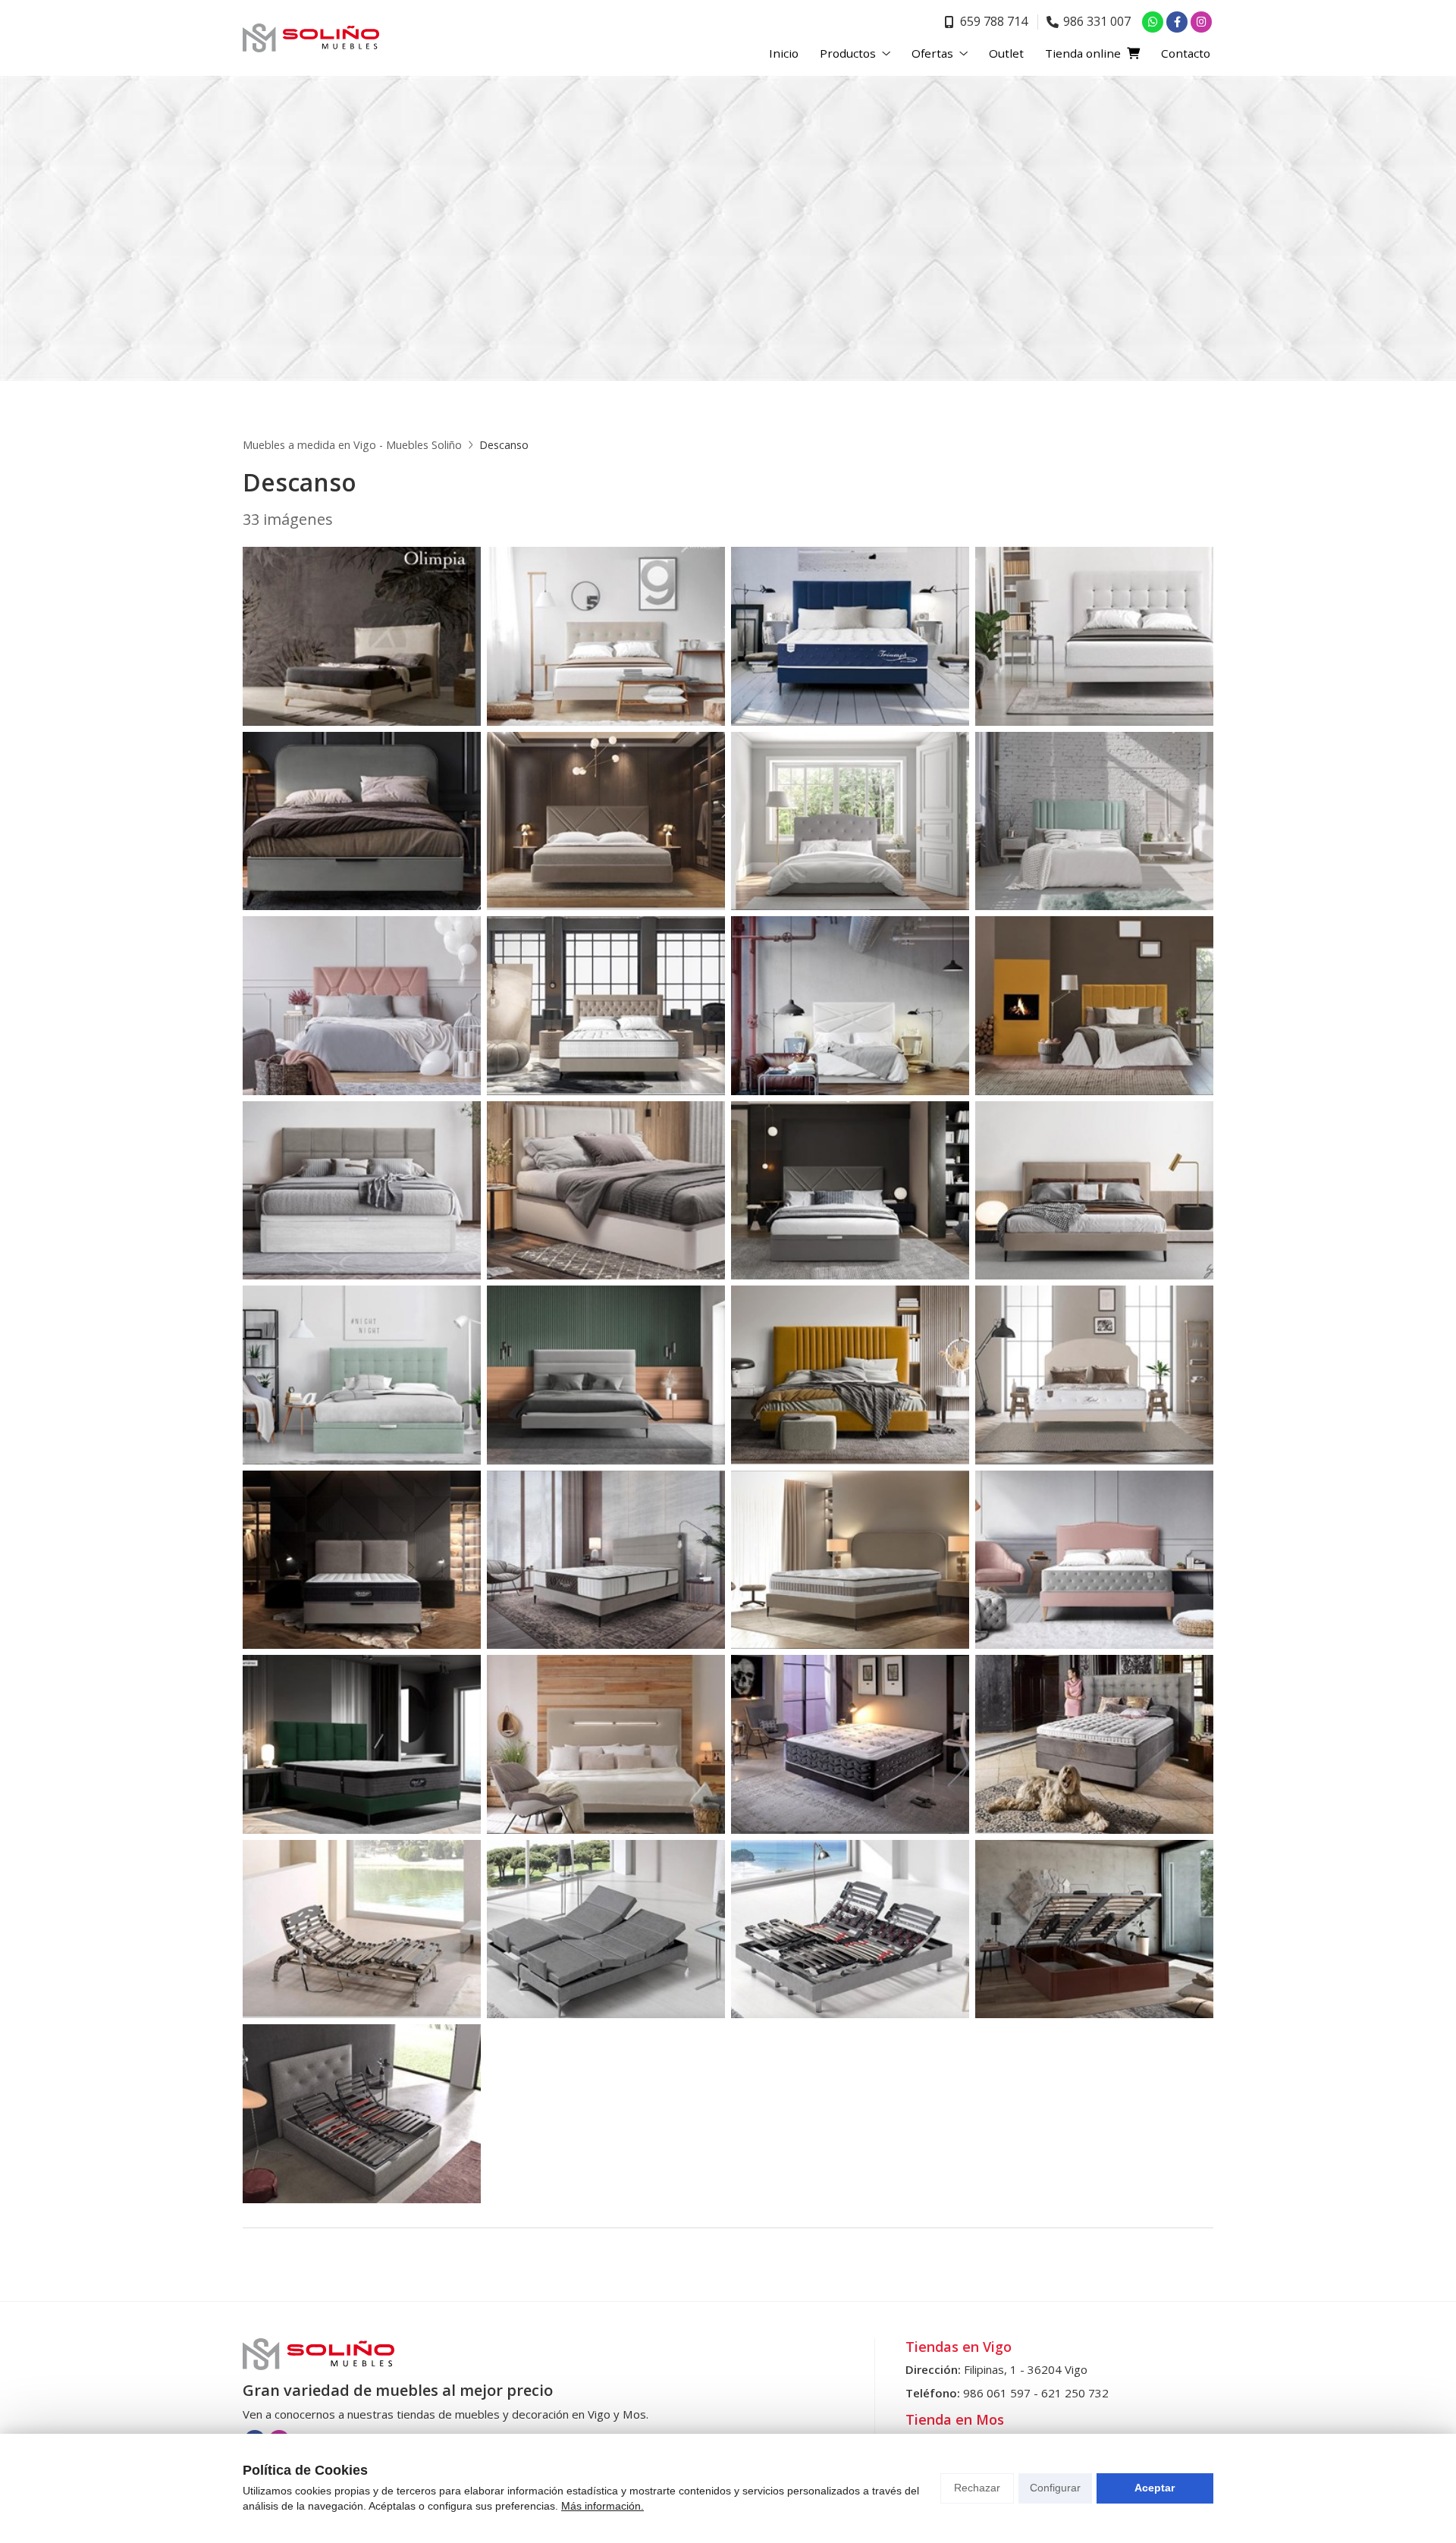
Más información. (602, 2506)
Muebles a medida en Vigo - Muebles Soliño (352, 445)
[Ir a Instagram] (1201, 22)
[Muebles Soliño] (311, 38)
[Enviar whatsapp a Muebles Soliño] (1153, 22)
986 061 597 (997, 2393)
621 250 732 (1075, 2393)
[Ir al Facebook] (1177, 22)
